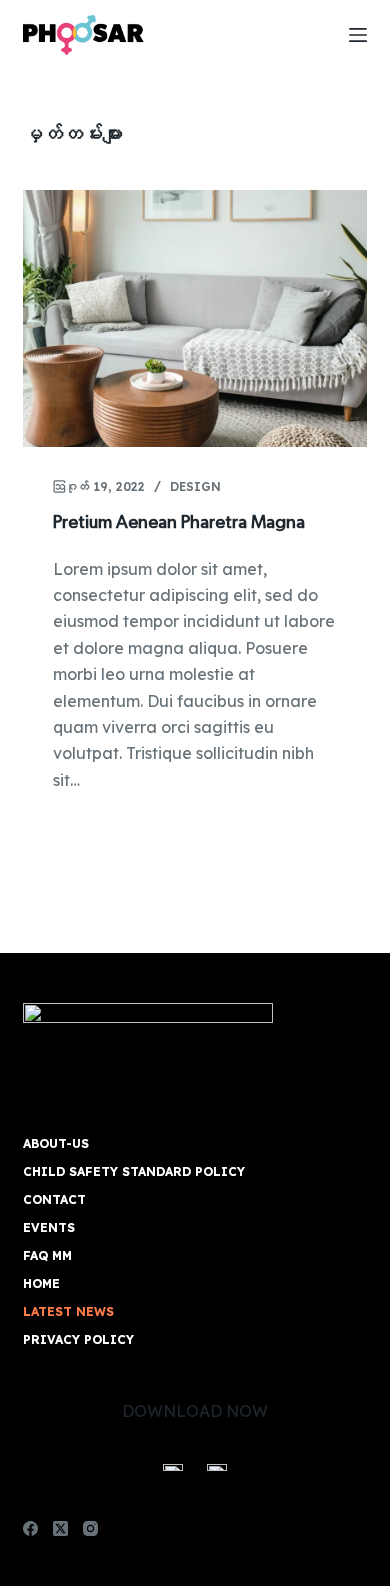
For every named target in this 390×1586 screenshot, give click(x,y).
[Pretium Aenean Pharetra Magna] (194, 318)
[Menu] (358, 35)
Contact (54, 1199)
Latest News (68, 1311)
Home (41, 1283)
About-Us (56, 1143)
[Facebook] (30, 1528)
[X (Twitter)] (60, 1528)
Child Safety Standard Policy (134, 1171)
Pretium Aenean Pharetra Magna (179, 523)
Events (49, 1227)
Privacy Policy (78, 1339)
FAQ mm (47, 1255)
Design (195, 486)
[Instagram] (90, 1528)
